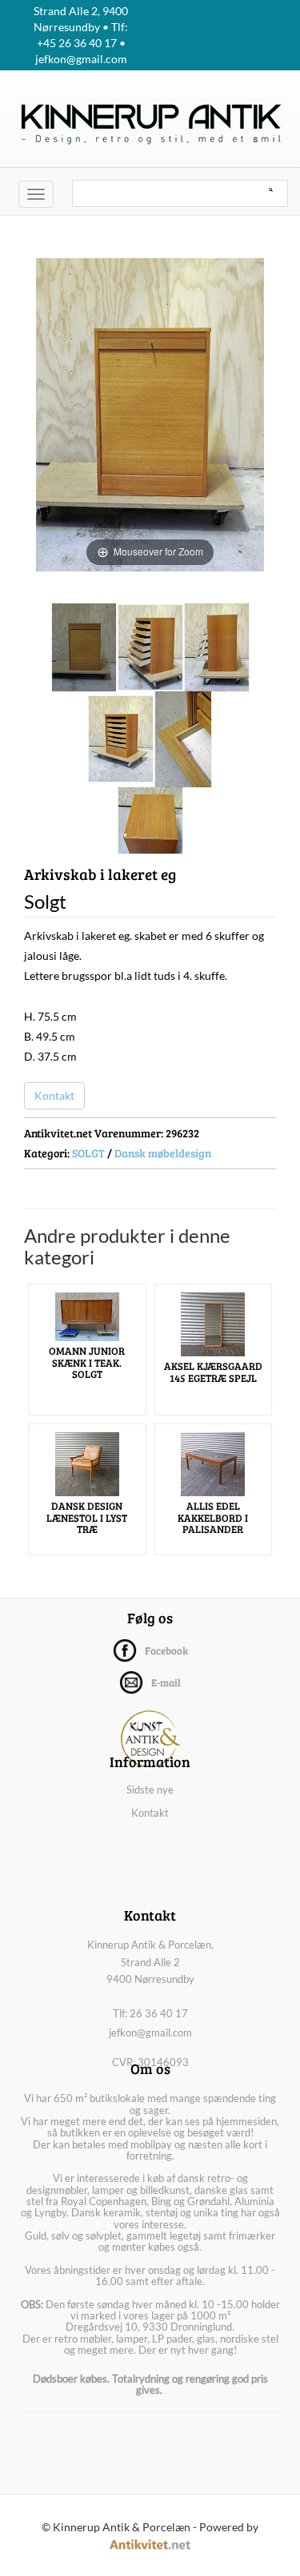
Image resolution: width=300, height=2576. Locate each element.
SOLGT (88, 1153)
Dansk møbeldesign (163, 1153)
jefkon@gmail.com (150, 2033)
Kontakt (54, 1095)
